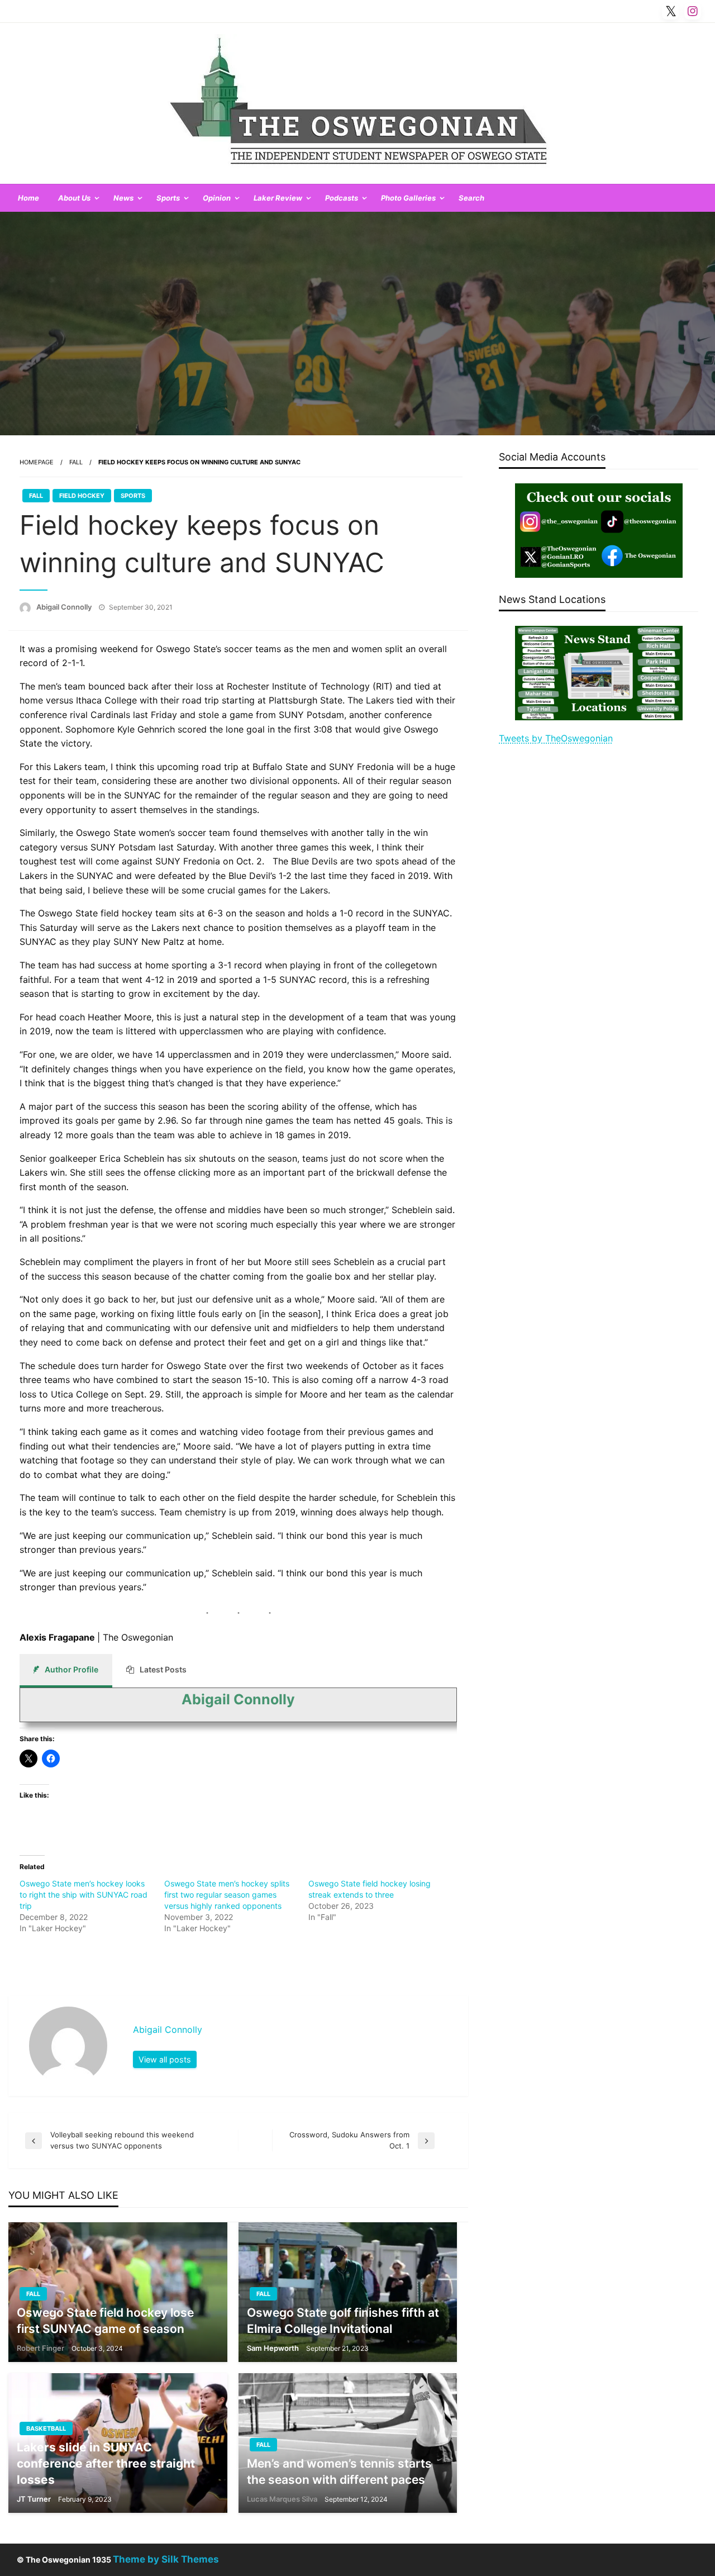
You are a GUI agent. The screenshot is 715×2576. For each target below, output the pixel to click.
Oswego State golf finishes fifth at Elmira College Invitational (343, 2321)
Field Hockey (82, 496)
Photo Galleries (408, 198)
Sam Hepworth (274, 2348)
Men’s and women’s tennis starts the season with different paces (339, 2472)
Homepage (37, 462)
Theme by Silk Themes (166, 2559)
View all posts (165, 2059)
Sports (168, 198)
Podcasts (342, 198)
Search (471, 198)
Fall (76, 462)
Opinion (217, 198)
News (123, 198)
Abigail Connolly (65, 607)
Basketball (46, 2428)
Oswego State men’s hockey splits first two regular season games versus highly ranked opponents (227, 1895)
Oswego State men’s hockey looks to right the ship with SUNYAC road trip (84, 1895)
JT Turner (35, 2499)
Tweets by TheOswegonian (556, 738)
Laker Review (278, 198)
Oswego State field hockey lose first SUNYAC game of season (105, 2321)
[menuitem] (28, 198)
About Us (74, 198)
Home (28, 198)
